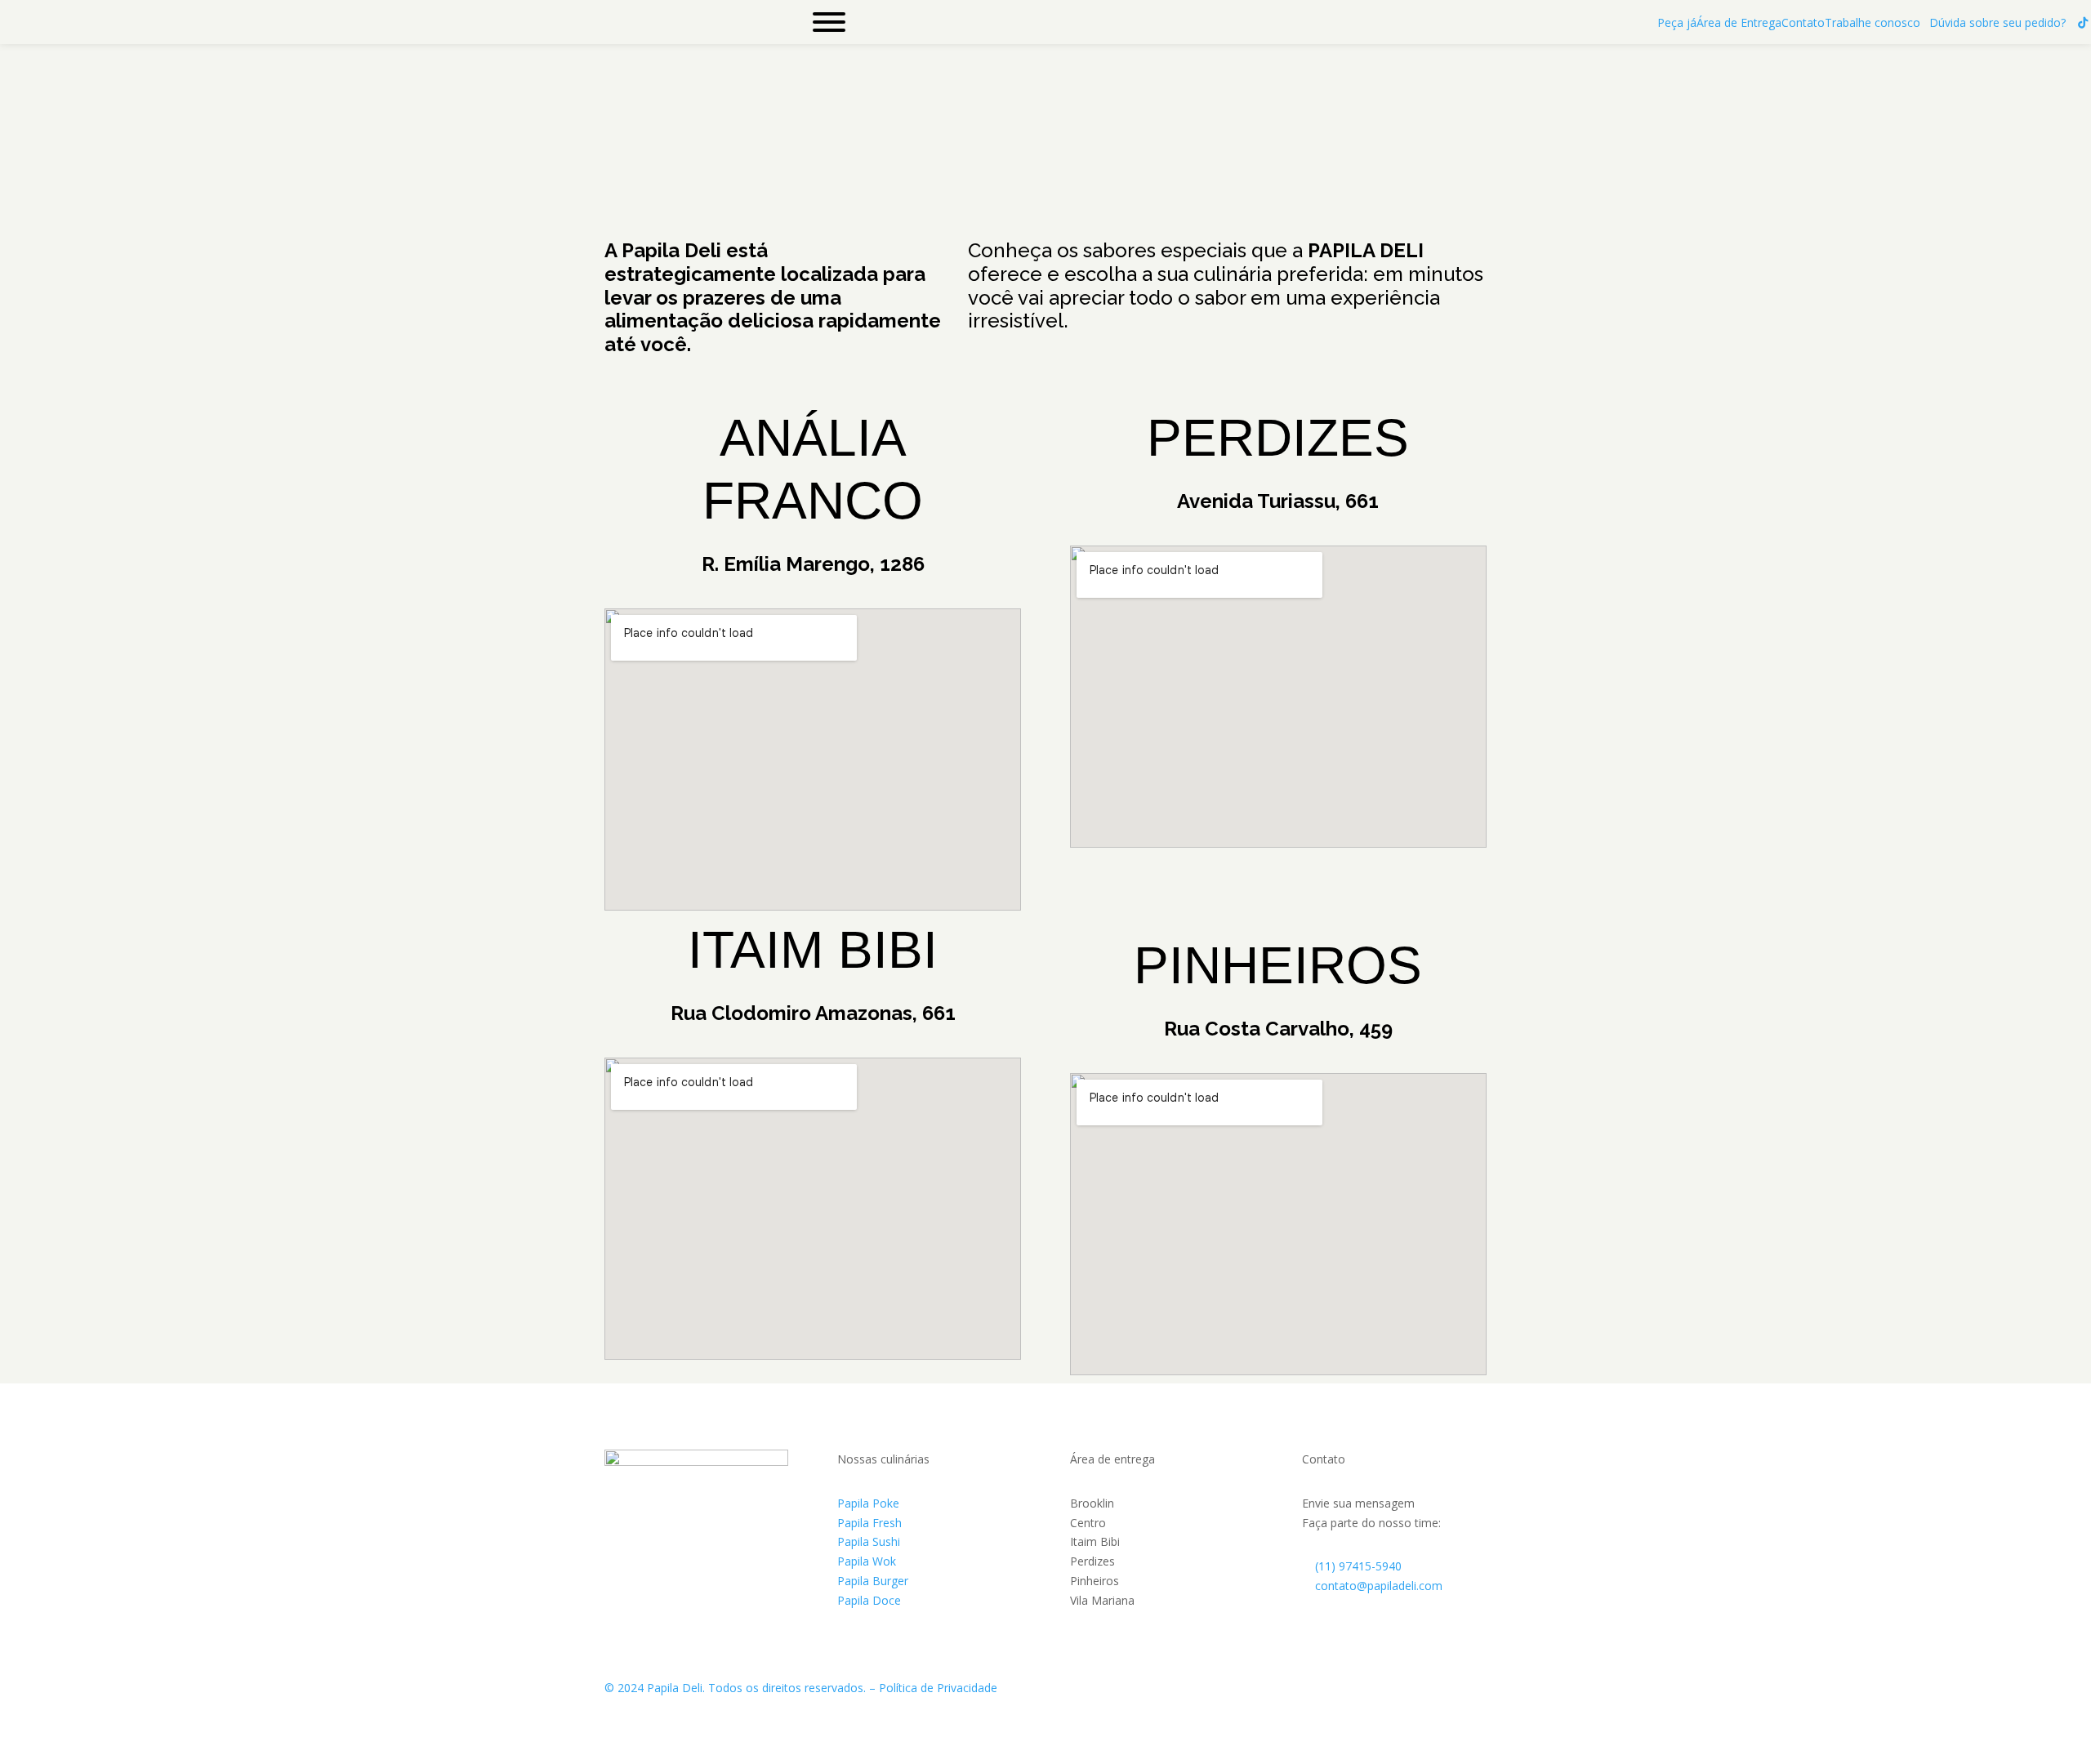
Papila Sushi (869, 1541)
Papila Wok (867, 1561)
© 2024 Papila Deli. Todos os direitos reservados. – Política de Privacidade (801, 1688)
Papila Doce (869, 1600)
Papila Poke (868, 1503)
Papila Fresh (869, 1523)
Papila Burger (873, 1581)
